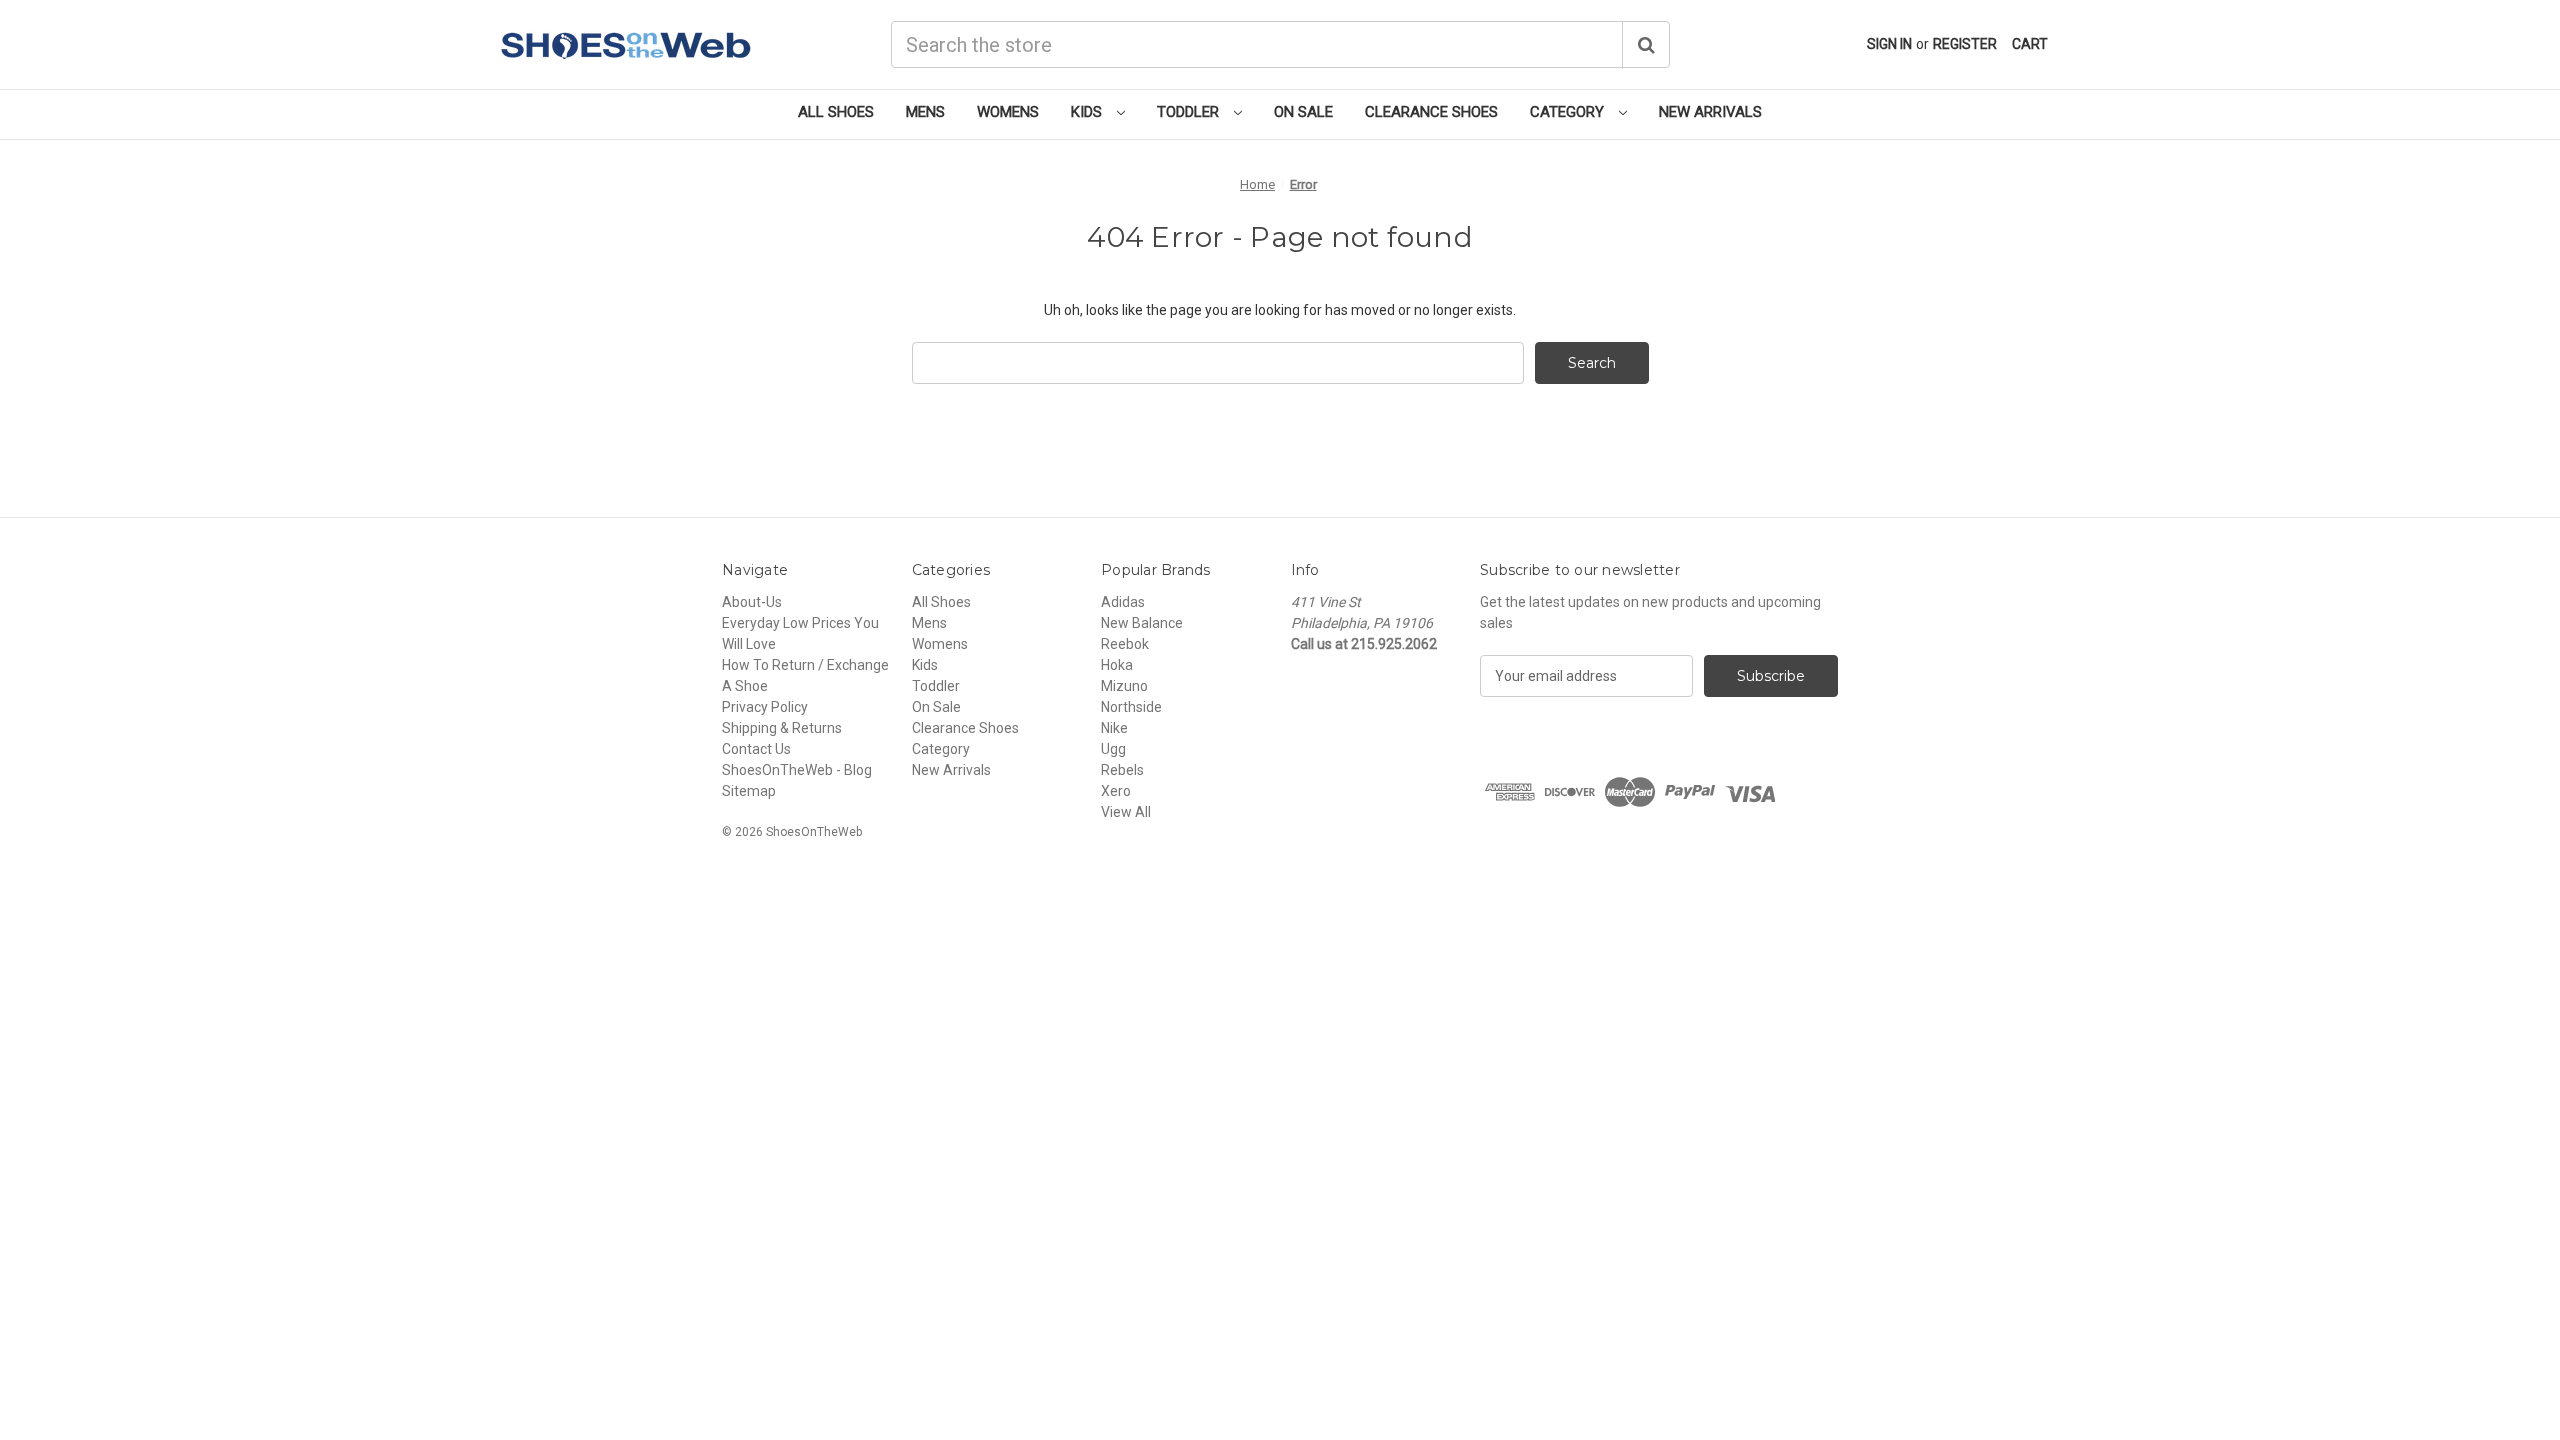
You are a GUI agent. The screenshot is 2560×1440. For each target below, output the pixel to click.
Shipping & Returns (782, 728)
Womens (1008, 112)
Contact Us (756, 749)
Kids (1088, 112)
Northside (1131, 707)
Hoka (1117, 665)
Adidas (1123, 602)
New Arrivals (1710, 112)
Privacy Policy (765, 707)
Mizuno (1124, 686)
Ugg (1113, 749)
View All (1126, 812)
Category (1569, 112)
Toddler (1190, 112)
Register (1965, 44)
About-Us (752, 602)
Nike (1114, 728)
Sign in (1889, 44)
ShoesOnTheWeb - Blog (797, 770)
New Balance (1142, 623)
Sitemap (749, 791)
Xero (1116, 791)
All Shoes (836, 112)
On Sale (1303, 112)
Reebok (1125, 644)
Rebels (1122, 770)
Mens (925, 112)
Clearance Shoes (1431, 112)
